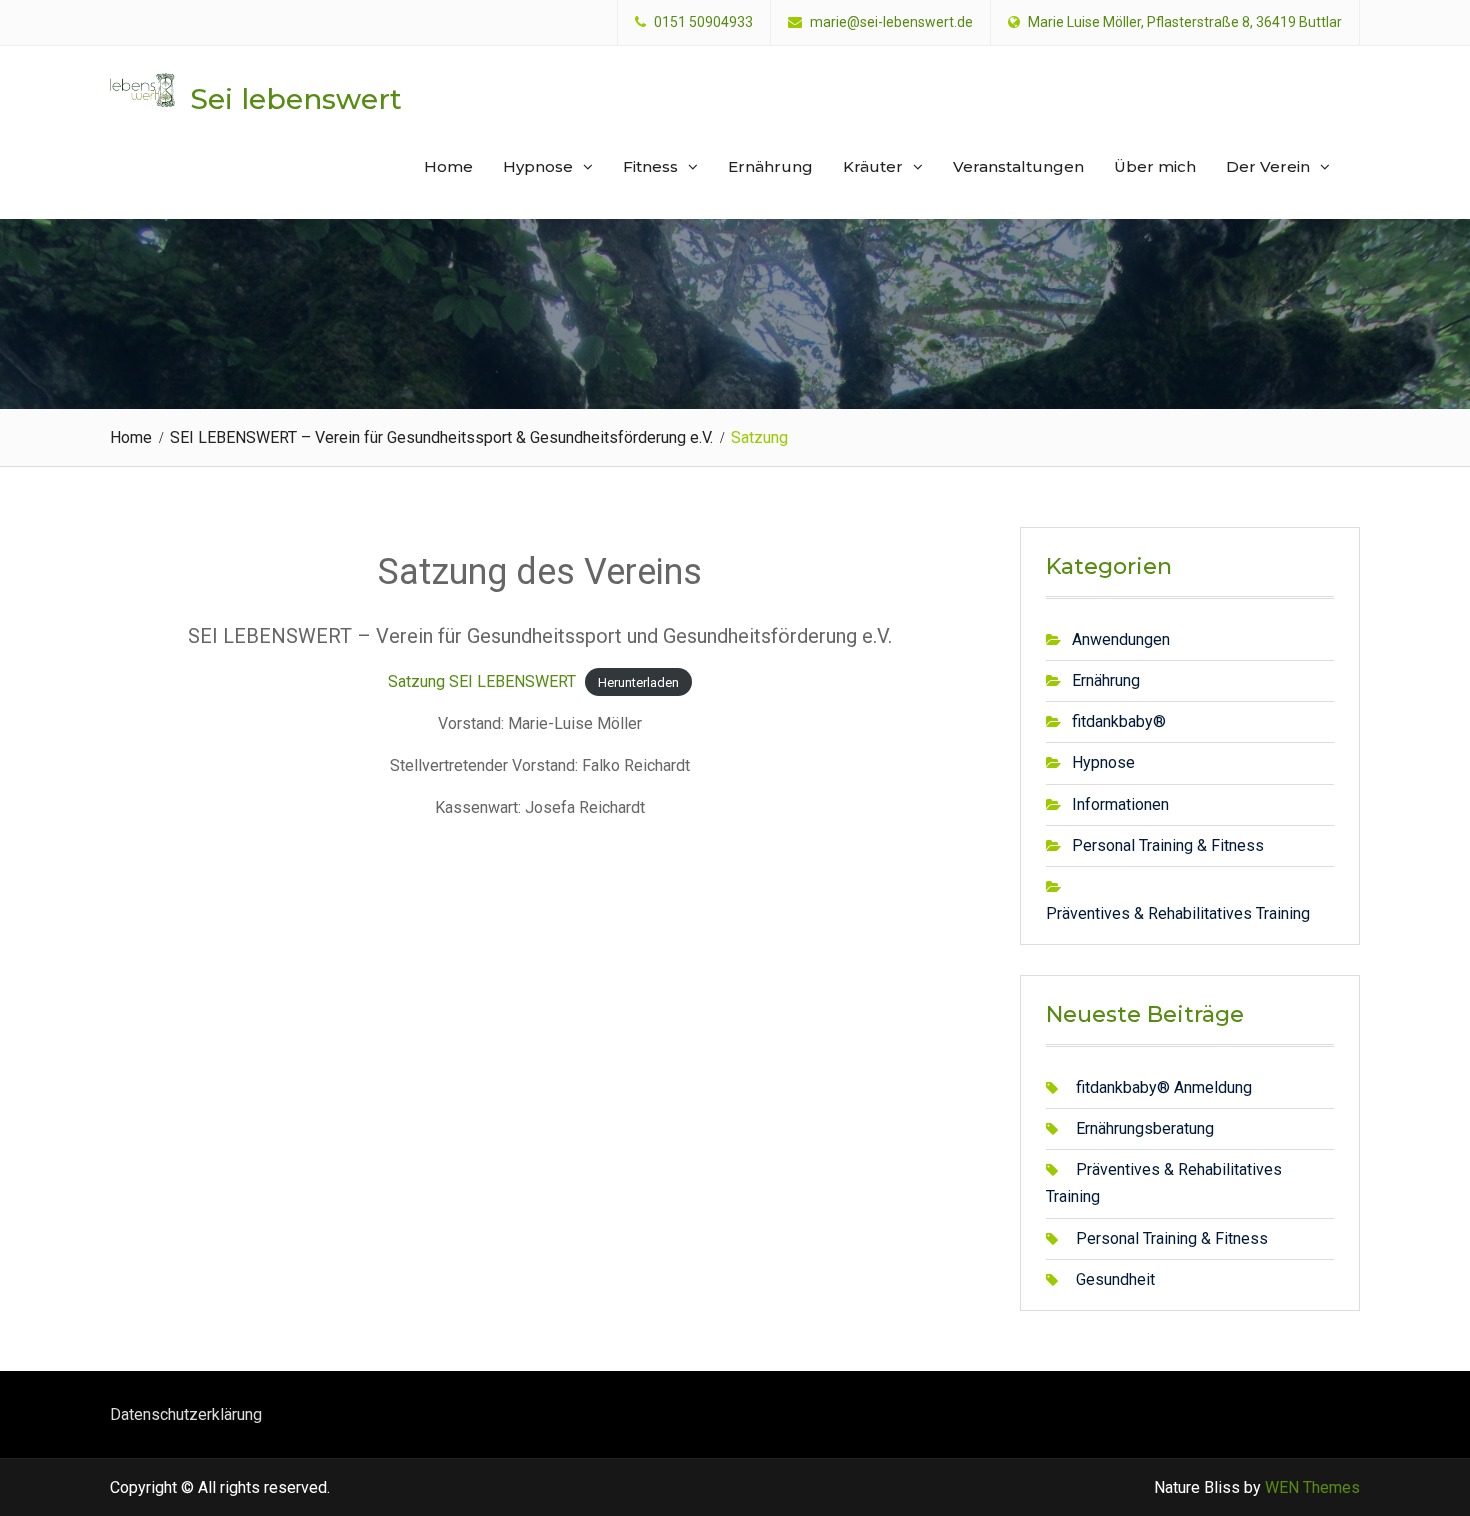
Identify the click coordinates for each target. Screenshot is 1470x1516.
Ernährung (770, 166)
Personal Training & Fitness (1168, 845)
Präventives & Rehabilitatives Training (1178, 913)
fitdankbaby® (1119, 721)
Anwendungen (1121, 639)
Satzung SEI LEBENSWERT (482, 681)
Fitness (650, 166)
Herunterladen (638, 682)
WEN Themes (1312, 1487)
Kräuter (873, 166)
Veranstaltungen (1018, 166)
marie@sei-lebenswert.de (891, 22)
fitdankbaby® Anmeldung (1164, 1087)
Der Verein (1268, 166)
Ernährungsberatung (1145, 1128)
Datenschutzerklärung (186, 1414)
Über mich (1155, 166)
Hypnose (538, 166)
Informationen (1120, 804)
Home (448, 166)
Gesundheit (1115, 1279)
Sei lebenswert (296, 99)
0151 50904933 (703, 22)
